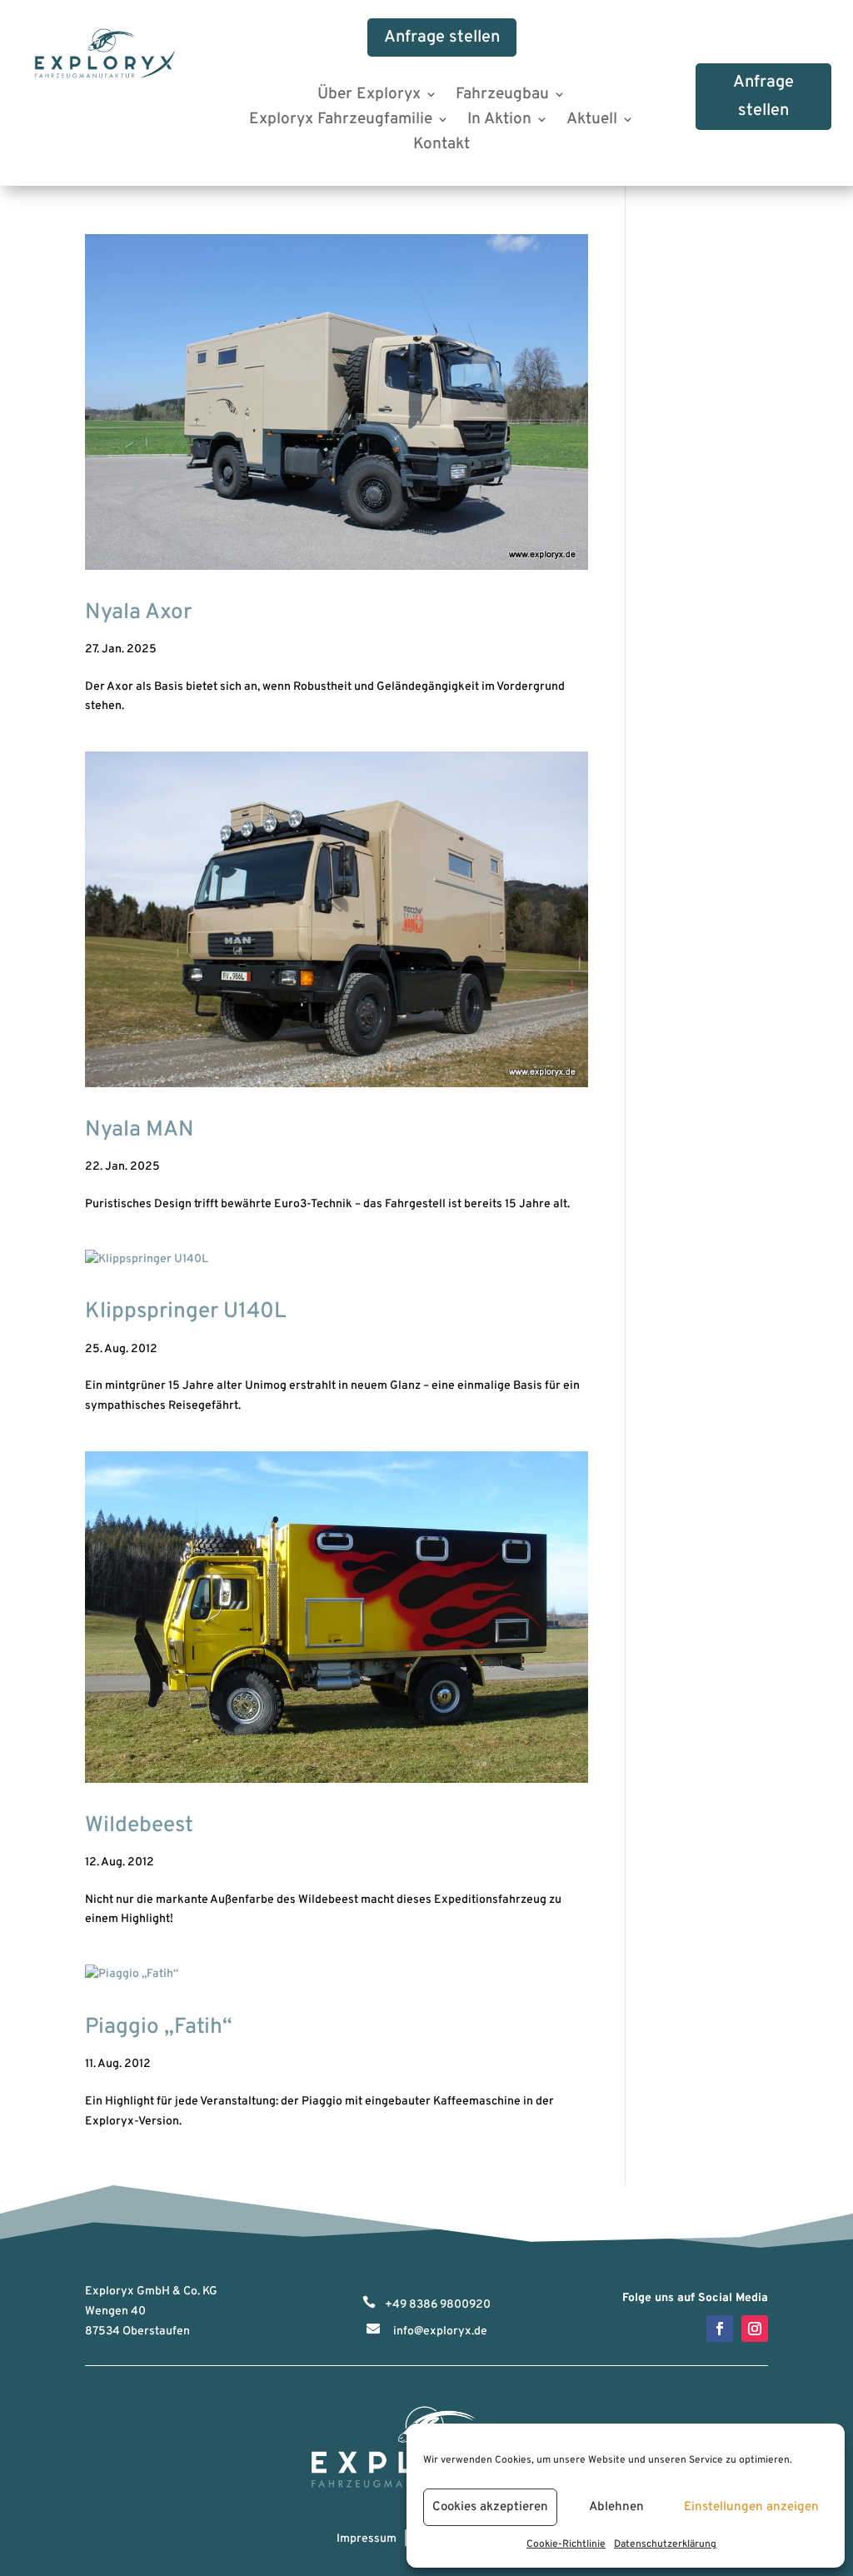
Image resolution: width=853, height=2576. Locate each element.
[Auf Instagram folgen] (755, 2329)
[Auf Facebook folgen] (720, 2329)
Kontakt (441, 146)
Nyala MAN (140, 1130)
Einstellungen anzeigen (751, 2507)
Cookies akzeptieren (490, 2507)
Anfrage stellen (442, 37)
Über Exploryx (369, 96)
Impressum (367, 2539)
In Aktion (499, 121)
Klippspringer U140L (186, 1312)
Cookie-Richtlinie (566, 2544)
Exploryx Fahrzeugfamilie (341, 121)
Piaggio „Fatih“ (159, 2027)
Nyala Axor (138, 613)
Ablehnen (616, 2507)
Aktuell (592, 121)
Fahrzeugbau (502, 96)
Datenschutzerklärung (665, 2544)
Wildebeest (139, 1826)
